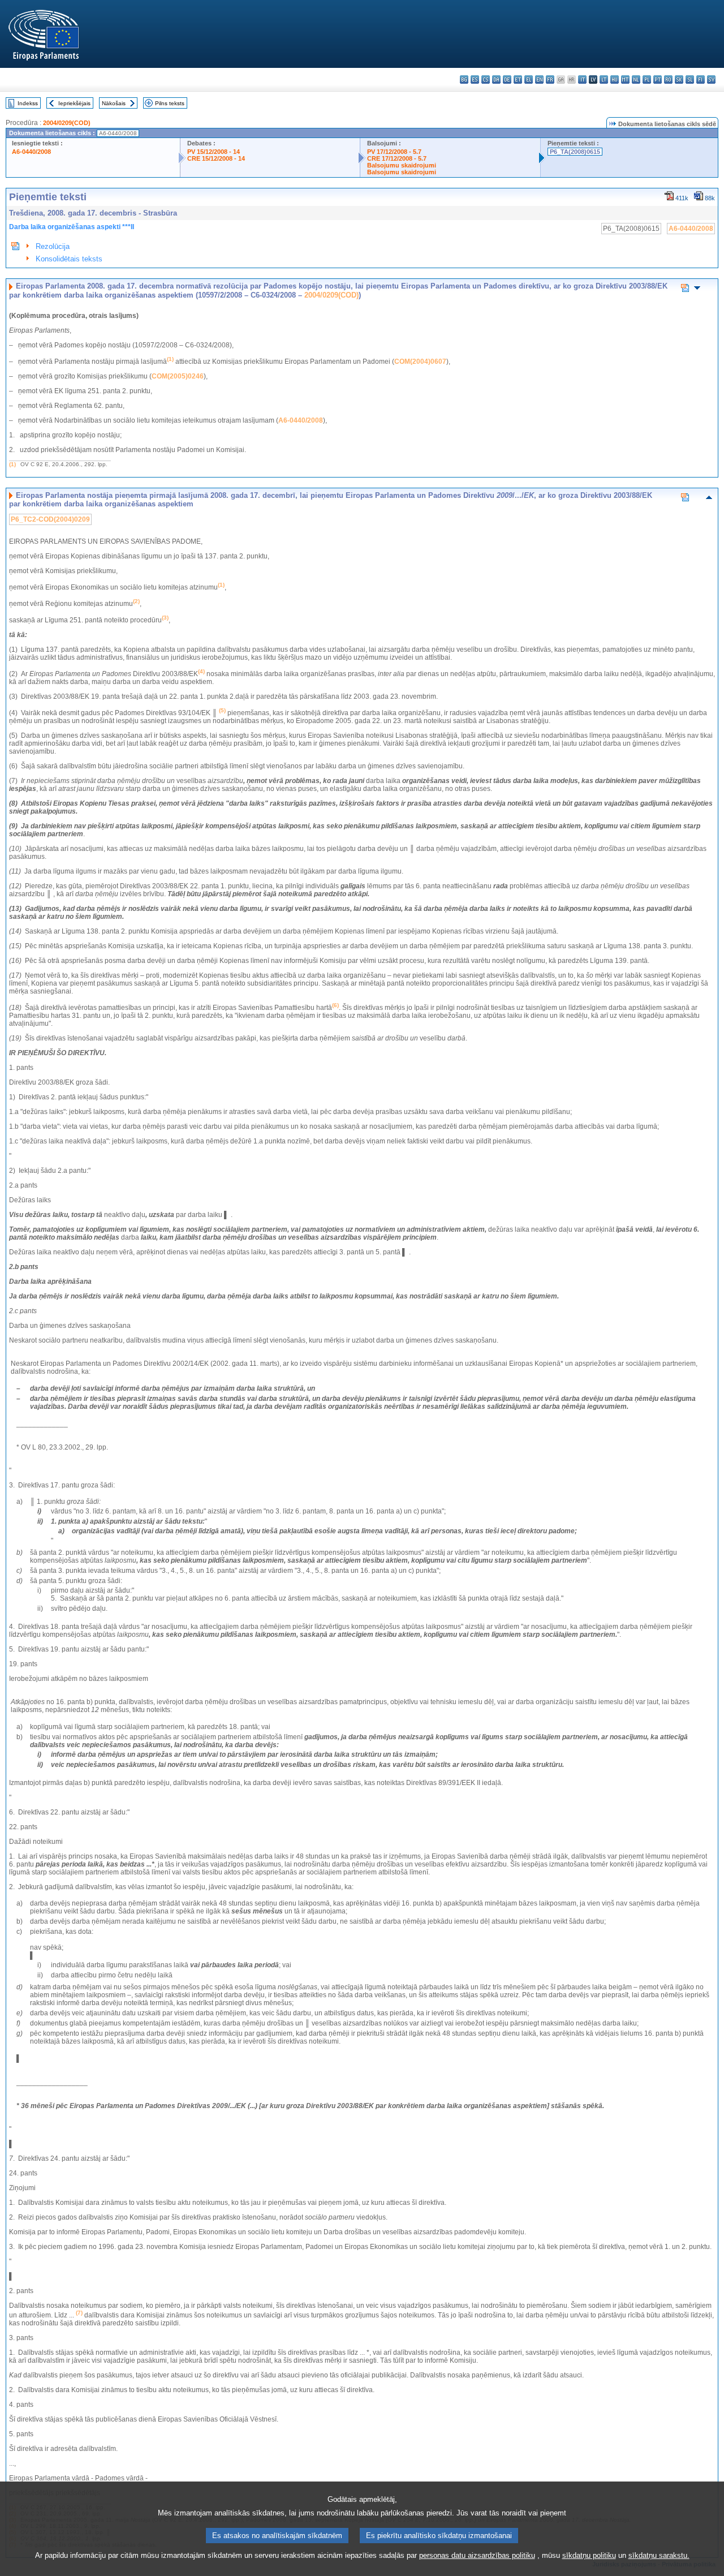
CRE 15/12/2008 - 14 (216, 158)
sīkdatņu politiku (589, 2555)
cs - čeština (486, 79)
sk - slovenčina (679, 79)
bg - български (464, 79)
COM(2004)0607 (420, 362)
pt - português (658, 79)
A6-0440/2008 (31, 152)
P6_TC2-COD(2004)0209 (50, 519)
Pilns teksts (170, 103)
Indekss (28, 103)
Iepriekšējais (74, 103)
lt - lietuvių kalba (604, 79)
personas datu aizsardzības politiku (477, 2555)
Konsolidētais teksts (69, 259)
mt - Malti (625, 79)
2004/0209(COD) (67, 123)
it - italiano (582, 79)
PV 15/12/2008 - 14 (214, 152)
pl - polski (647, 79)
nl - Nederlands (636, 79)
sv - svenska (711, 79)
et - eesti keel (518, 79)
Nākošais (114, 103)
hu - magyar (615, 79)
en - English (539, 79)
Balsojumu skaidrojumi (402, 165)
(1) (12, 464)
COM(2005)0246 (178, 376)
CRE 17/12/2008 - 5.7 (397, 158)
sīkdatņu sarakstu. (659, 2555)
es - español (475, 79)
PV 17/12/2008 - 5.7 (394, 152)
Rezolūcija (53, 246)
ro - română (668, 79)
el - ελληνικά (529, 79)
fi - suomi (701, 79)
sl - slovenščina (690, 79)
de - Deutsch (507, 79)
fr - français (550, 79)
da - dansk (496, 79)
